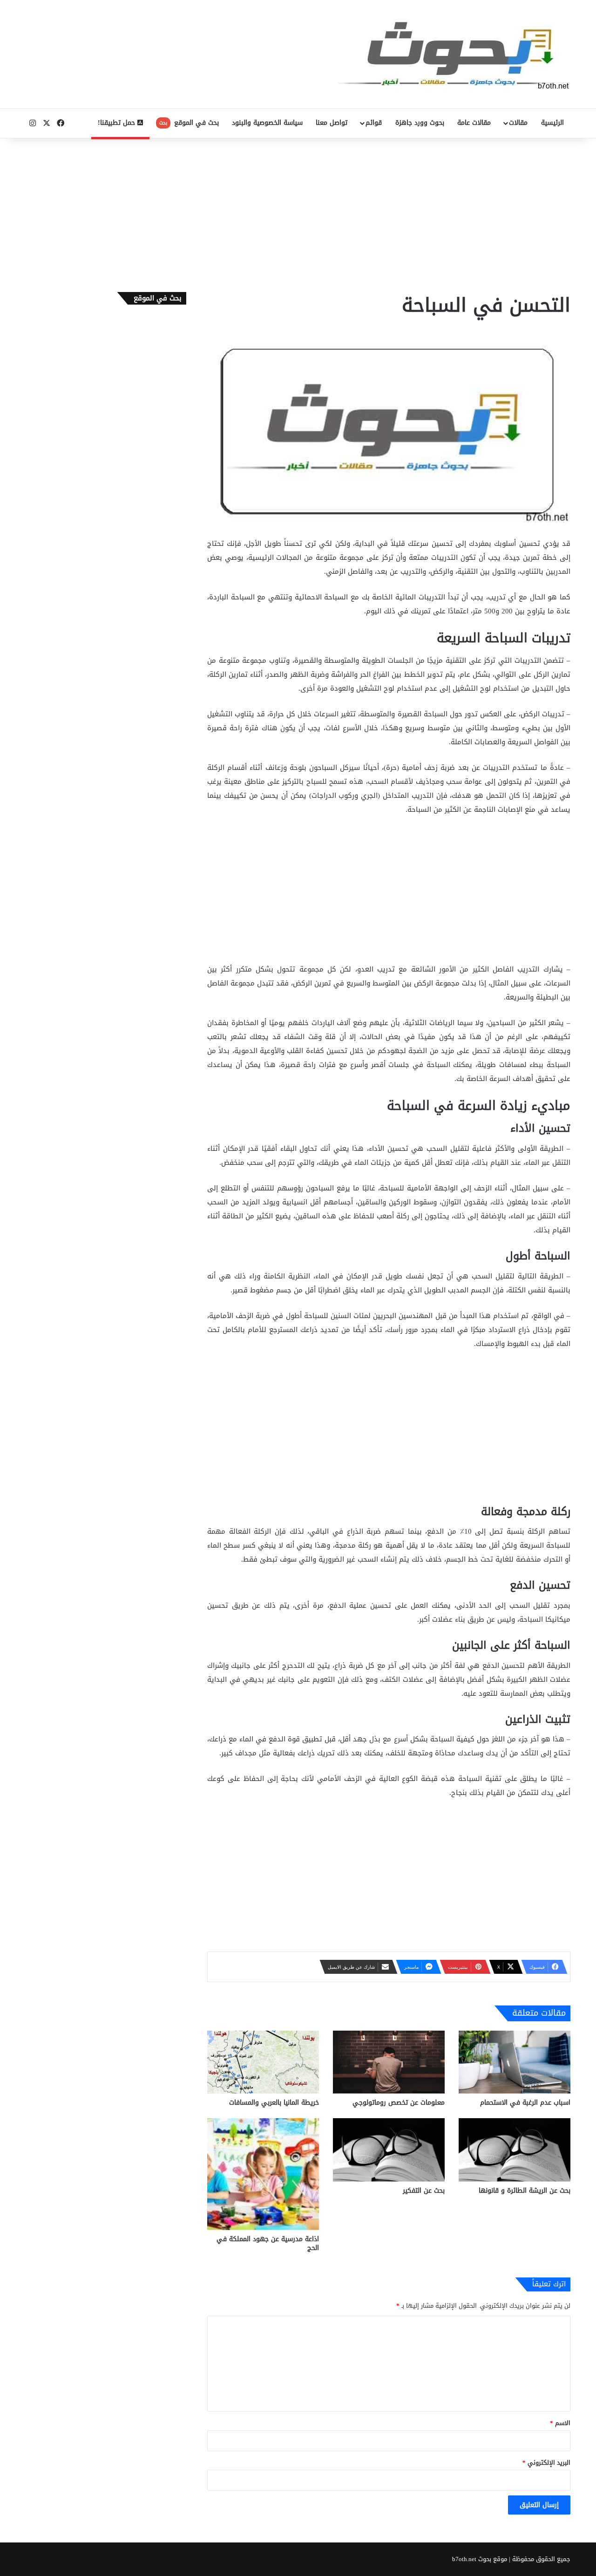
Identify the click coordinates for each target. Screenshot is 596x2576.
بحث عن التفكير (424, 2191)
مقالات (518, 123)
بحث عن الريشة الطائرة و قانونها (525, 2191)
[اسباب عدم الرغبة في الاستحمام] (515, 2062)
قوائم (374, 123)
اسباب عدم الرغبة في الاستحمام (525, 2103)
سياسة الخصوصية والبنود (267, 123)
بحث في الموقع (189, 123)
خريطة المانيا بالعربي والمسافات (274, 2103)
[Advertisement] (298, 213)
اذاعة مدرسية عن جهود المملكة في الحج (268, 2243)
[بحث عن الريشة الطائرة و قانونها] (515, 2150)
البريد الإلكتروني (546, 2463)
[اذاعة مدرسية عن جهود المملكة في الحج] (263, 2174)
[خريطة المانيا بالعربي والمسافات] (263, 2062)
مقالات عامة (474, 123)
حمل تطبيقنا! (118, 123)
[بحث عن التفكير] (389, 2150)
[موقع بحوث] (454, 54)
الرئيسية (552, 123)
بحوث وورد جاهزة (420, 123)
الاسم (560, 2423)
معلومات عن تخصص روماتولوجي (399, 2103)
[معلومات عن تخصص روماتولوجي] (389, 2062)
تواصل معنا (332, 123)
